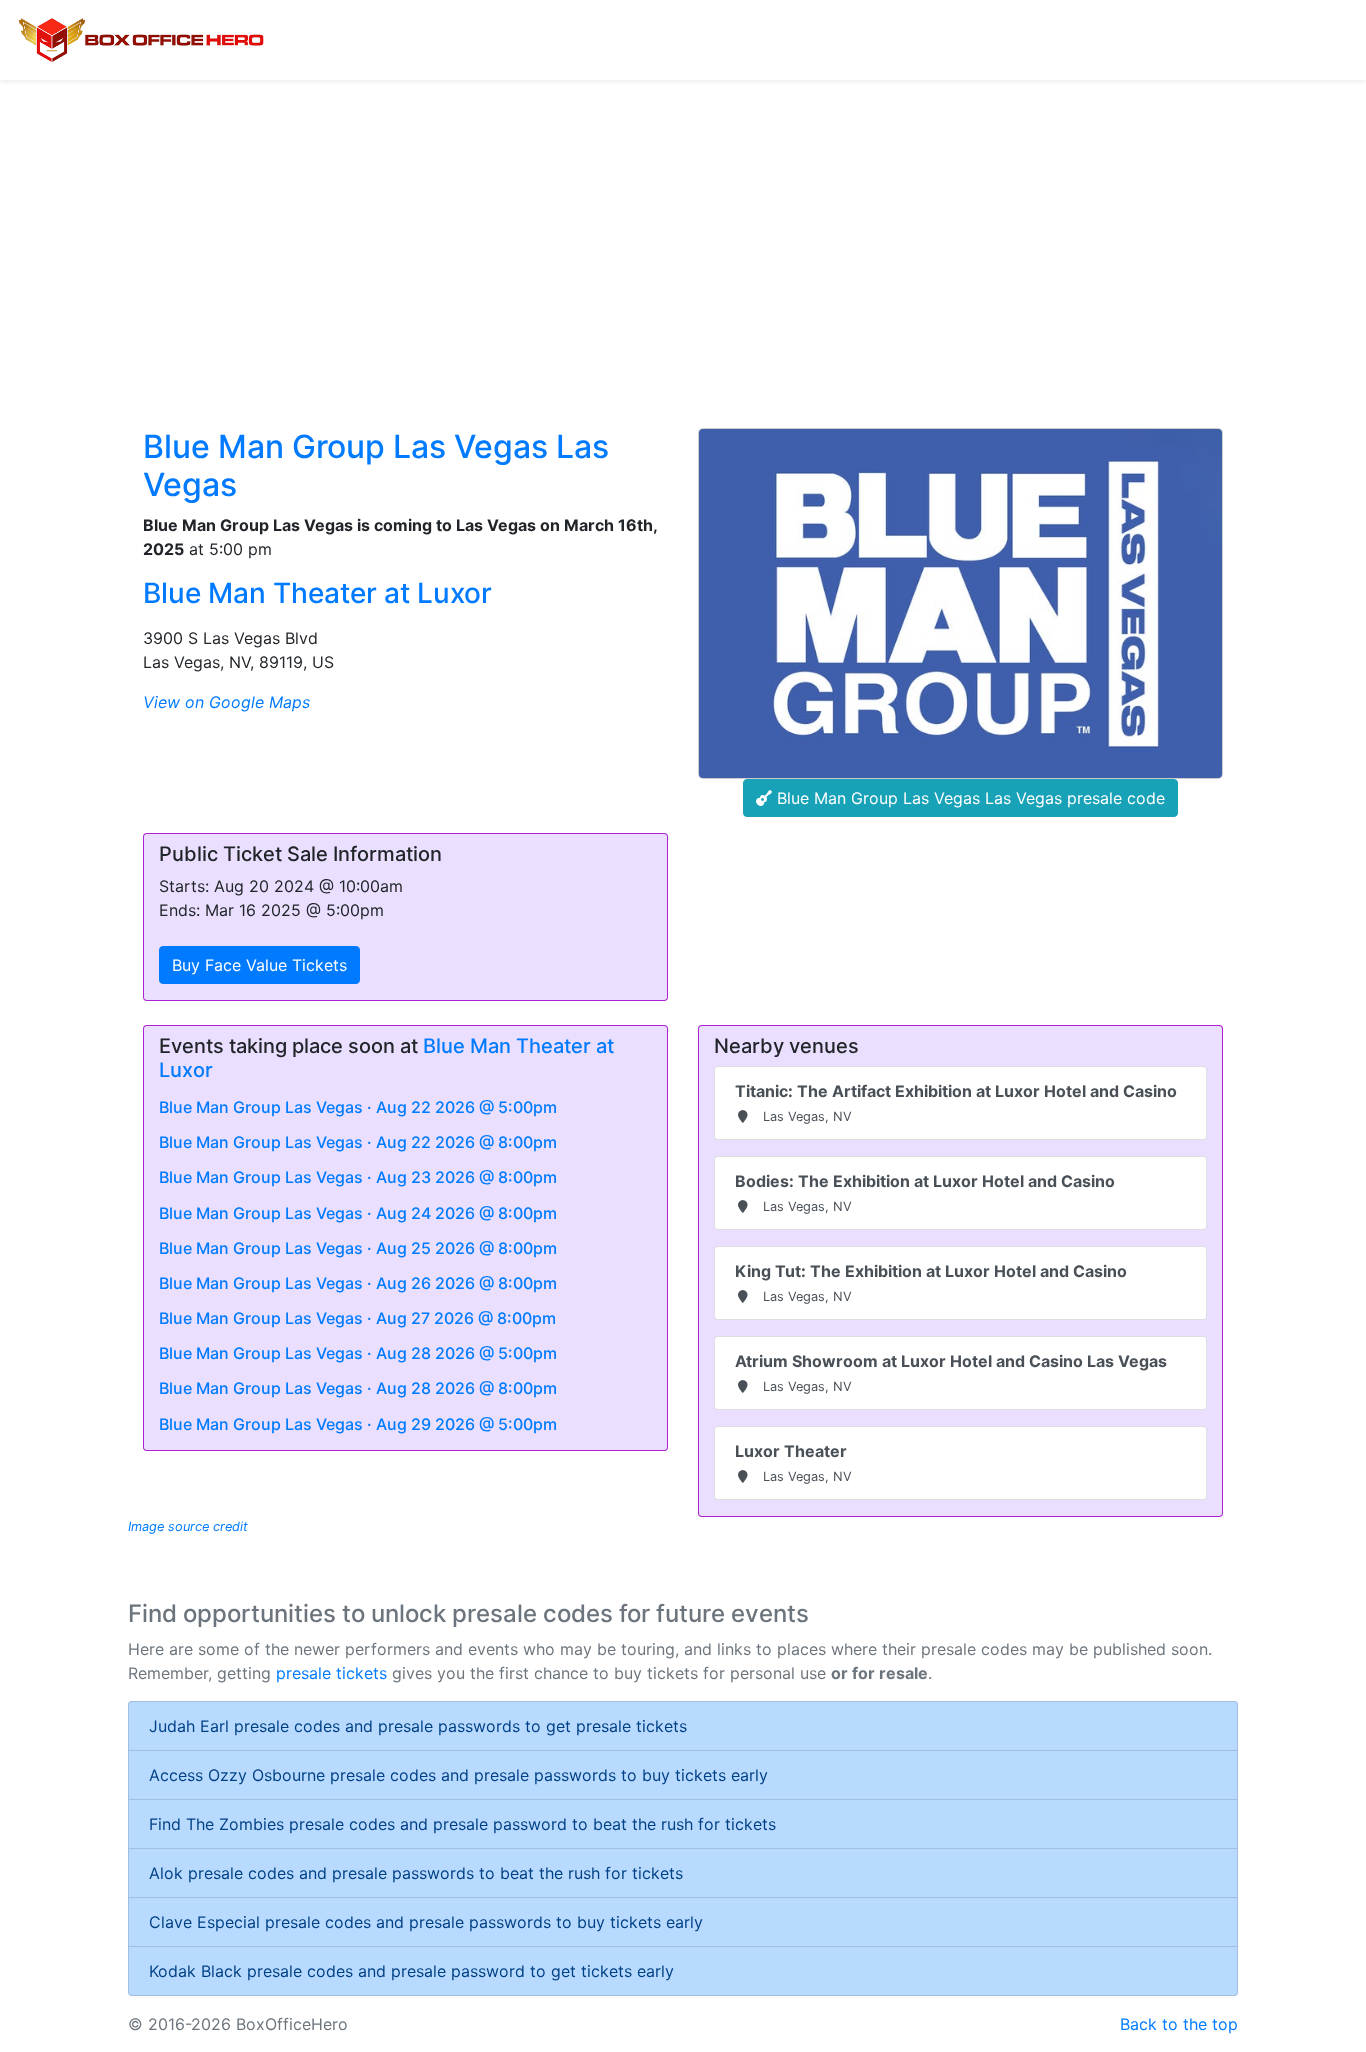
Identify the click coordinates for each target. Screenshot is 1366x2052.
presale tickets (331, 1673)
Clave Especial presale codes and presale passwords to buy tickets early (426, 1922)
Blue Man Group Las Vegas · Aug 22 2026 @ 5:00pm (358, 1107)
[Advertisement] (683, 230)
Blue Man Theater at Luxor (317, 593)
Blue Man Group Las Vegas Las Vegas (376, 465)
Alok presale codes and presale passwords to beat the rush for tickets (416, 1873)
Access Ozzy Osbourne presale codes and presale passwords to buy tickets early (458, 1775)
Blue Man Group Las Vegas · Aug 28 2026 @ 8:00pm (358, 1388)
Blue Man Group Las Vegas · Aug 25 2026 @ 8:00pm (358, 1248)
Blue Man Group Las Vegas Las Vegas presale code (968, 798)
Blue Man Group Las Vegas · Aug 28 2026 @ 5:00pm (358, 1353)
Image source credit (188, 1526)
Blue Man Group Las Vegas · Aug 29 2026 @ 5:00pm (358, 1424)
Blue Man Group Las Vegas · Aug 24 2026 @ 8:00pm (358, 1213)
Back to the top (1179, 2024)
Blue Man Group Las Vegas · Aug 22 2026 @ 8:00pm (358, 1142)
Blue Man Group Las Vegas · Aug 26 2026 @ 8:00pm (358, 1283)
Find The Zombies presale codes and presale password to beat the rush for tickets (462, 1824)
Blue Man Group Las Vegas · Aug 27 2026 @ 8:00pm (357, 1318)
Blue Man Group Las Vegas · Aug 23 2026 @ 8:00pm (358, 1177)
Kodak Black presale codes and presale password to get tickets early (411, 1971)
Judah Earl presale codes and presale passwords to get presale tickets (418, 1726)
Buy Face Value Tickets (259, 965)
